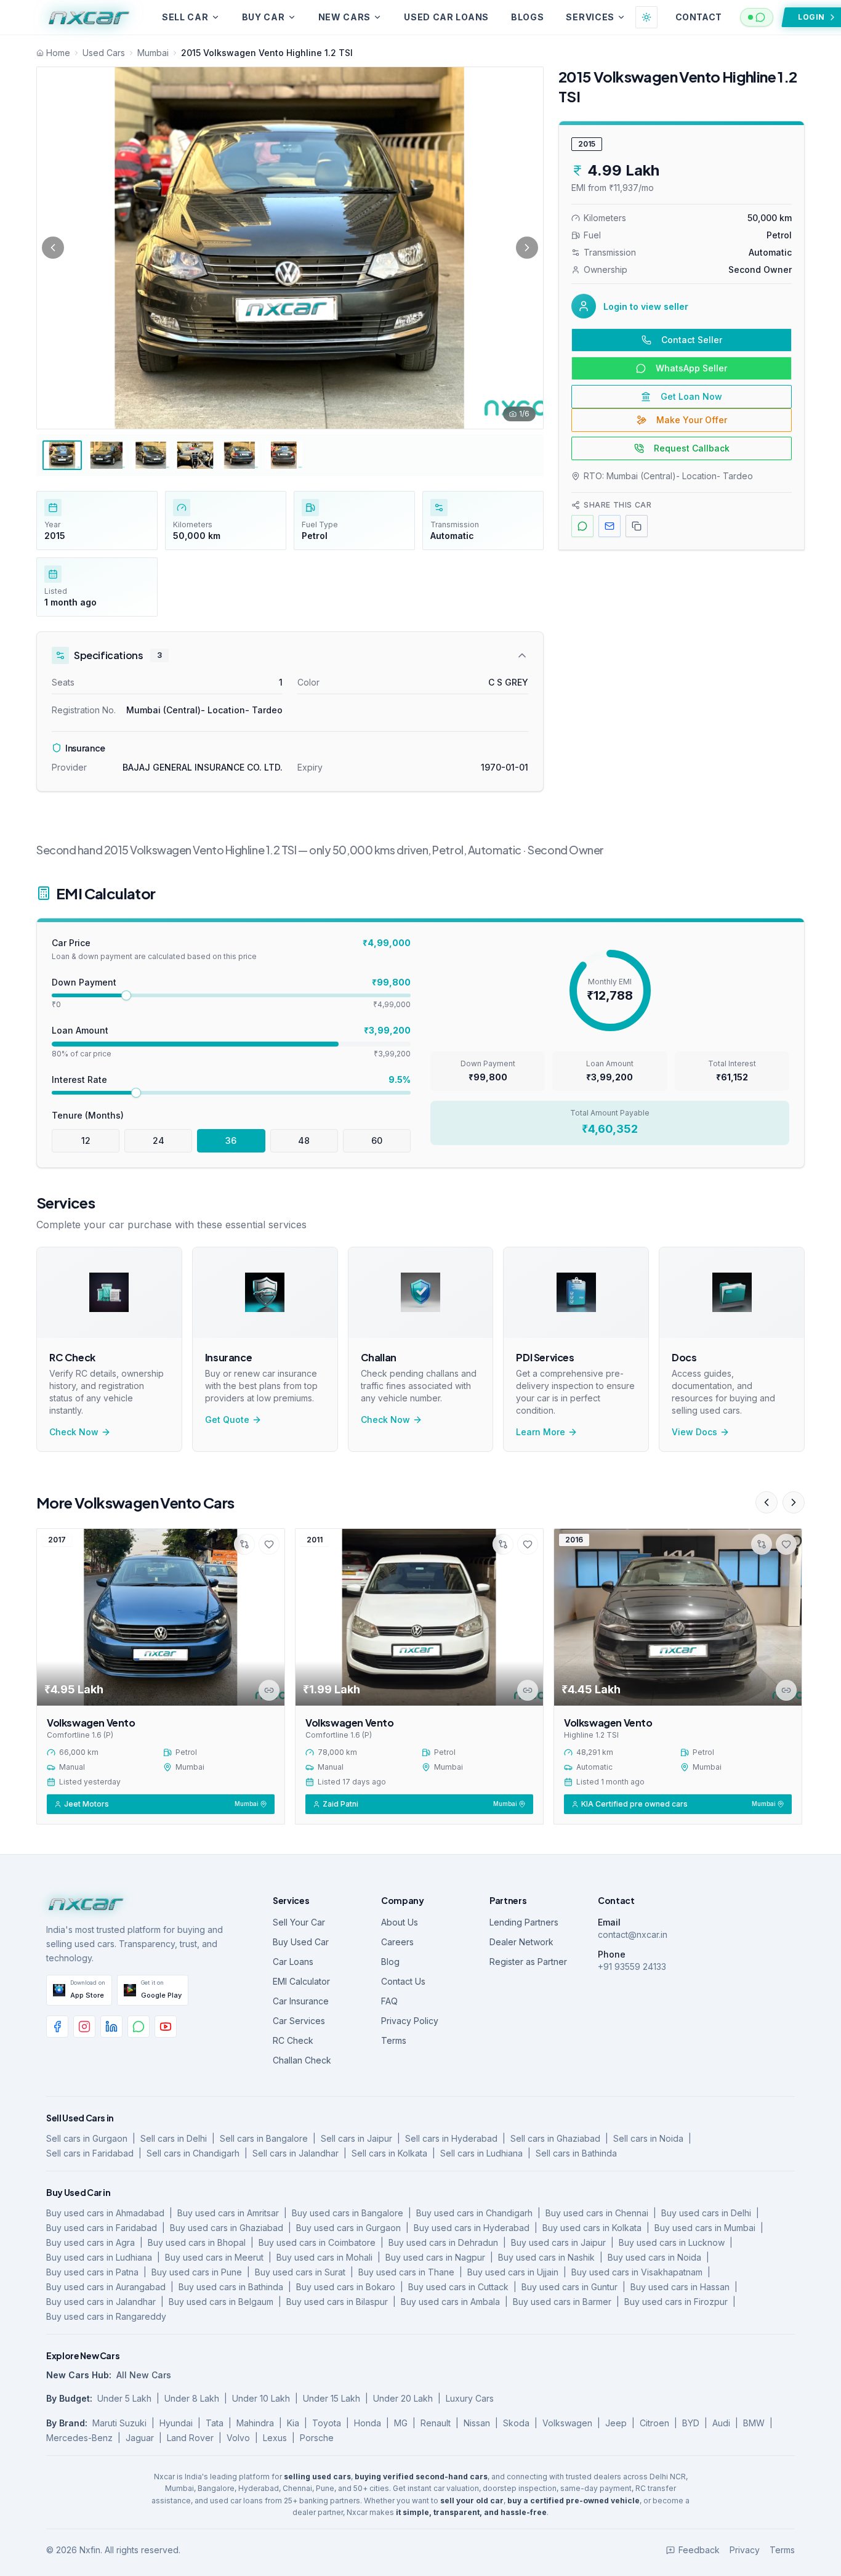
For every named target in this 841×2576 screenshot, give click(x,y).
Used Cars (104, 53)
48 (304, 1140)
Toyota (327, 2423)
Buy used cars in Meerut (214, 2257)
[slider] (126, 995)
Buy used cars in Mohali (324, 2257)
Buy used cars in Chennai (597, 2213)
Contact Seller (692, 340)
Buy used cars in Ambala (450, 2302)
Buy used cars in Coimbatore (317, 2242)
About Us (400, 1922)
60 (377, 1140)
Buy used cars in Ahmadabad (105, 2213)
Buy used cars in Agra (91, 2242)
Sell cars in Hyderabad (451, 2138)
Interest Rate (79, 1079)
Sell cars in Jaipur (356, 2138)
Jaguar (140, 2438)
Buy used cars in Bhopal (197, 2242)
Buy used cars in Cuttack (458, 2287)
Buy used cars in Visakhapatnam (637, 2272)
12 (86, 1140)
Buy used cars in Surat (300, 2272)
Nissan (477, 2423)
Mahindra (255, 2423)
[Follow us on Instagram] (84, 2027)
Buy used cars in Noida (654, 2257)
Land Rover (190, 2438)
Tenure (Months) (88, 1115)
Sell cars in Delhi (174, 2138)
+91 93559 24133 (632, 1966)
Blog (390, 1962)
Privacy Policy (410, 2021)
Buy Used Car (301, 1942)
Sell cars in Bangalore (264, 2138)
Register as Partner (528, 1962)
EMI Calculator (301, 1981)
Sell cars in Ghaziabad (555, 2138)
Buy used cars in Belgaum (221, 2302)
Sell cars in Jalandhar (296, 2153)
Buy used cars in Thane (406, 2272)
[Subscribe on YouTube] (166, 2027)
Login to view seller (646, 306)
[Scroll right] (794, 1502)
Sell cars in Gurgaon (87, 2138)
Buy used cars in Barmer (562, 2302)
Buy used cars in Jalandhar (101, 2302)
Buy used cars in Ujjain (513, 2272)
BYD (691, 2423)
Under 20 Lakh (403, 2398)
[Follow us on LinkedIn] (111, 2027)
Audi (721, 2423)
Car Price (71, 943)
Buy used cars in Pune (197, 2272)
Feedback (699, 2550)
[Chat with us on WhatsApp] (757, 17)
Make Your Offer (692, 420)
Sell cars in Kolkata (389, 2153)
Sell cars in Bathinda (576, 2153)
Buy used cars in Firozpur (676, 2302)
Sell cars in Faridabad (90, 2153)
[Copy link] (269, 1690)
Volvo (238, 2438)
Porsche (317, 2438)
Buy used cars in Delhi (706, 2213)
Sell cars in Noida (648, 2138)
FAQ (389, 2001)
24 (159, 1140)
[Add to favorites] (269, 1544)
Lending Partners (524, 1922)
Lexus (275, 2438)
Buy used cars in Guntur (569, 2287)
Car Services (299, 2021)
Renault (436, 2423)
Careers (397, 1942)
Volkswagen (567, 2423)
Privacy (745, 2550)
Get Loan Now (691, 396)
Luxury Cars (470, 2398)
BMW (754, 2423)
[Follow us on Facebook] (57, 2027)
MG (401, 2423)
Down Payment (84, 982)
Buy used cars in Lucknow (672, 2242)
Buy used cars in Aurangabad (106, 2287)
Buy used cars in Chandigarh (474, 2213)
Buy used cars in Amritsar (228, 2213)
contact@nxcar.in (633, 1934)
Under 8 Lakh (192, 2398)
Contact (698, 17)
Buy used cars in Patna (92, 2272)
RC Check (293, 2040)
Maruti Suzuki (119, 2423)
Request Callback (692, 448)
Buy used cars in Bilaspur (337, 2302)
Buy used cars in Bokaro (346, 2287)
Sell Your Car (299, 1922)
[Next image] (527, 248)
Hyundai (176, 2423)
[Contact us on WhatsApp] (139, 2027)
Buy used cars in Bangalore (348, 2213)
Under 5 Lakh (124, 2398)
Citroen (654, 2423)
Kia (293, 2423)
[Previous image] (53, 248)
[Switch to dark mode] (646, 17)
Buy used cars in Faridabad (102, 2228)
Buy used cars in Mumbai (705, 2228)
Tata (215, 2423)
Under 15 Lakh (332, 2398)
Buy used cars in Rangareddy (106, 2316)
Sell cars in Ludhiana (481, 2153)
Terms (394, 2040)
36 (231, 1140)
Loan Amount (80, 1030)
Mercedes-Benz (79, 2438)
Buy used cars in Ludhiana (99, 2257)
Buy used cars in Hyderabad (472, 2228)
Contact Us (403, 1981)
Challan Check (302, 2060)
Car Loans (293, 1962)
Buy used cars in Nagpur (435, 2257)
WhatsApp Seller (691, 368)
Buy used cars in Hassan (680, 2287)
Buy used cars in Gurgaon (348, 2228)
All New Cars (144, 2375)
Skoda (516, 2423)
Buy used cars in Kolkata (592, 2228)
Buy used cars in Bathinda (231, 2287)
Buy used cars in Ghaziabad (227, 2228)
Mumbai (153, 53)
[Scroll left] (767, 1502)
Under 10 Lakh (261, 2398)
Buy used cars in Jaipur (558, 2242)
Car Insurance (301, 2001)
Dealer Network (521, 1942)
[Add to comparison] (244, 1544)
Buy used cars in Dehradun (443, 2242)
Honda (368, 2423)
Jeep (616, 2423)
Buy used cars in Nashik (546, 2257)
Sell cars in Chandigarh (193, 2153)
